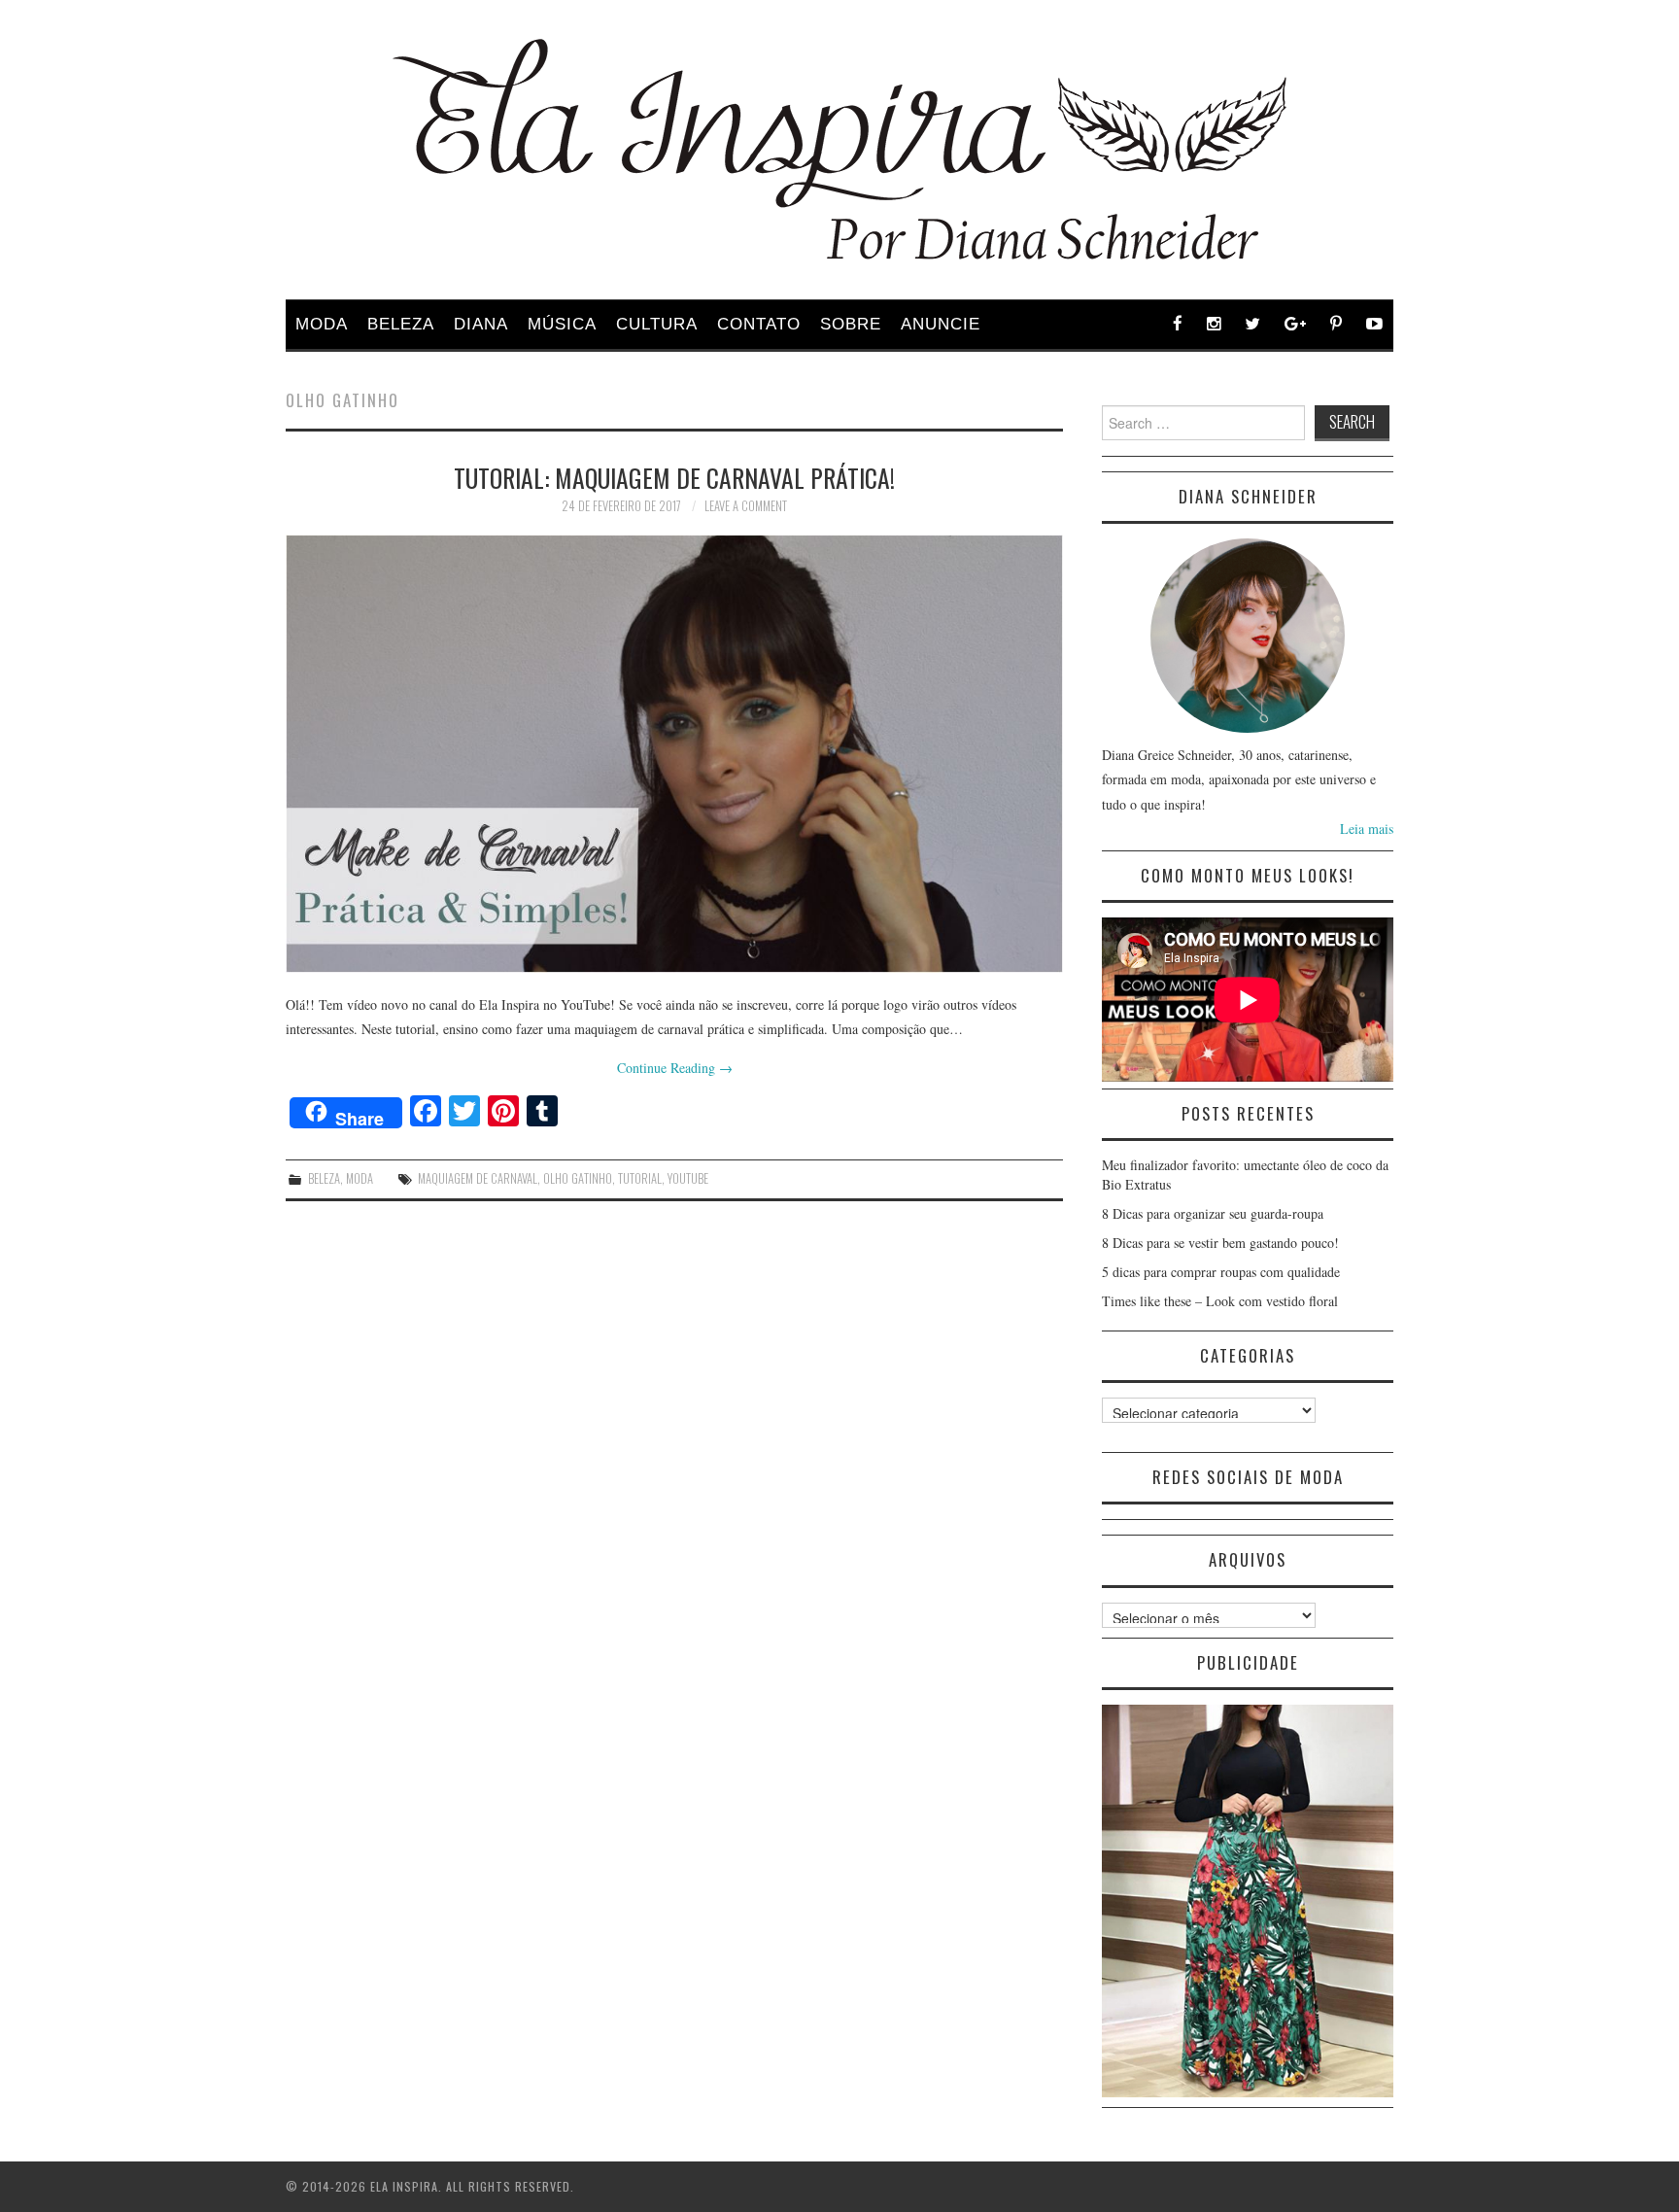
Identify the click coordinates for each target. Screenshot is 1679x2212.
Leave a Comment (746, 506)
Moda (322, 324)
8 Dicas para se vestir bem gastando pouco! (1220, 1243)
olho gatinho (578, 1178)
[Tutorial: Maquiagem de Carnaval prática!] (674, 753)
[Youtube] (1375, 324)
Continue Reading (675, 1068)
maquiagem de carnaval (478, 1178)
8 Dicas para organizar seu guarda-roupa (1213, 1213)
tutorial (640, 1178)
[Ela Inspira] (839, 150)
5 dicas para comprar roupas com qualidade (1221, 1272)
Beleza (401, 324)
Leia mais (1367, 829)
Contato (759, 324)
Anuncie (941, 324)
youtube (688, 1178)
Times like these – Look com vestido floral (1220, 1301)
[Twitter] (1253, 324)
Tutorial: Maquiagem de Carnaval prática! (674, 477)
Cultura (657, 324)
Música (562, 324)
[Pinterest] (1336, 324)
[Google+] (1296, 324)
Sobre (851, 324)
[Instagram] (1214, 324)
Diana (481, 324)
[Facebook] (1178, 324)
